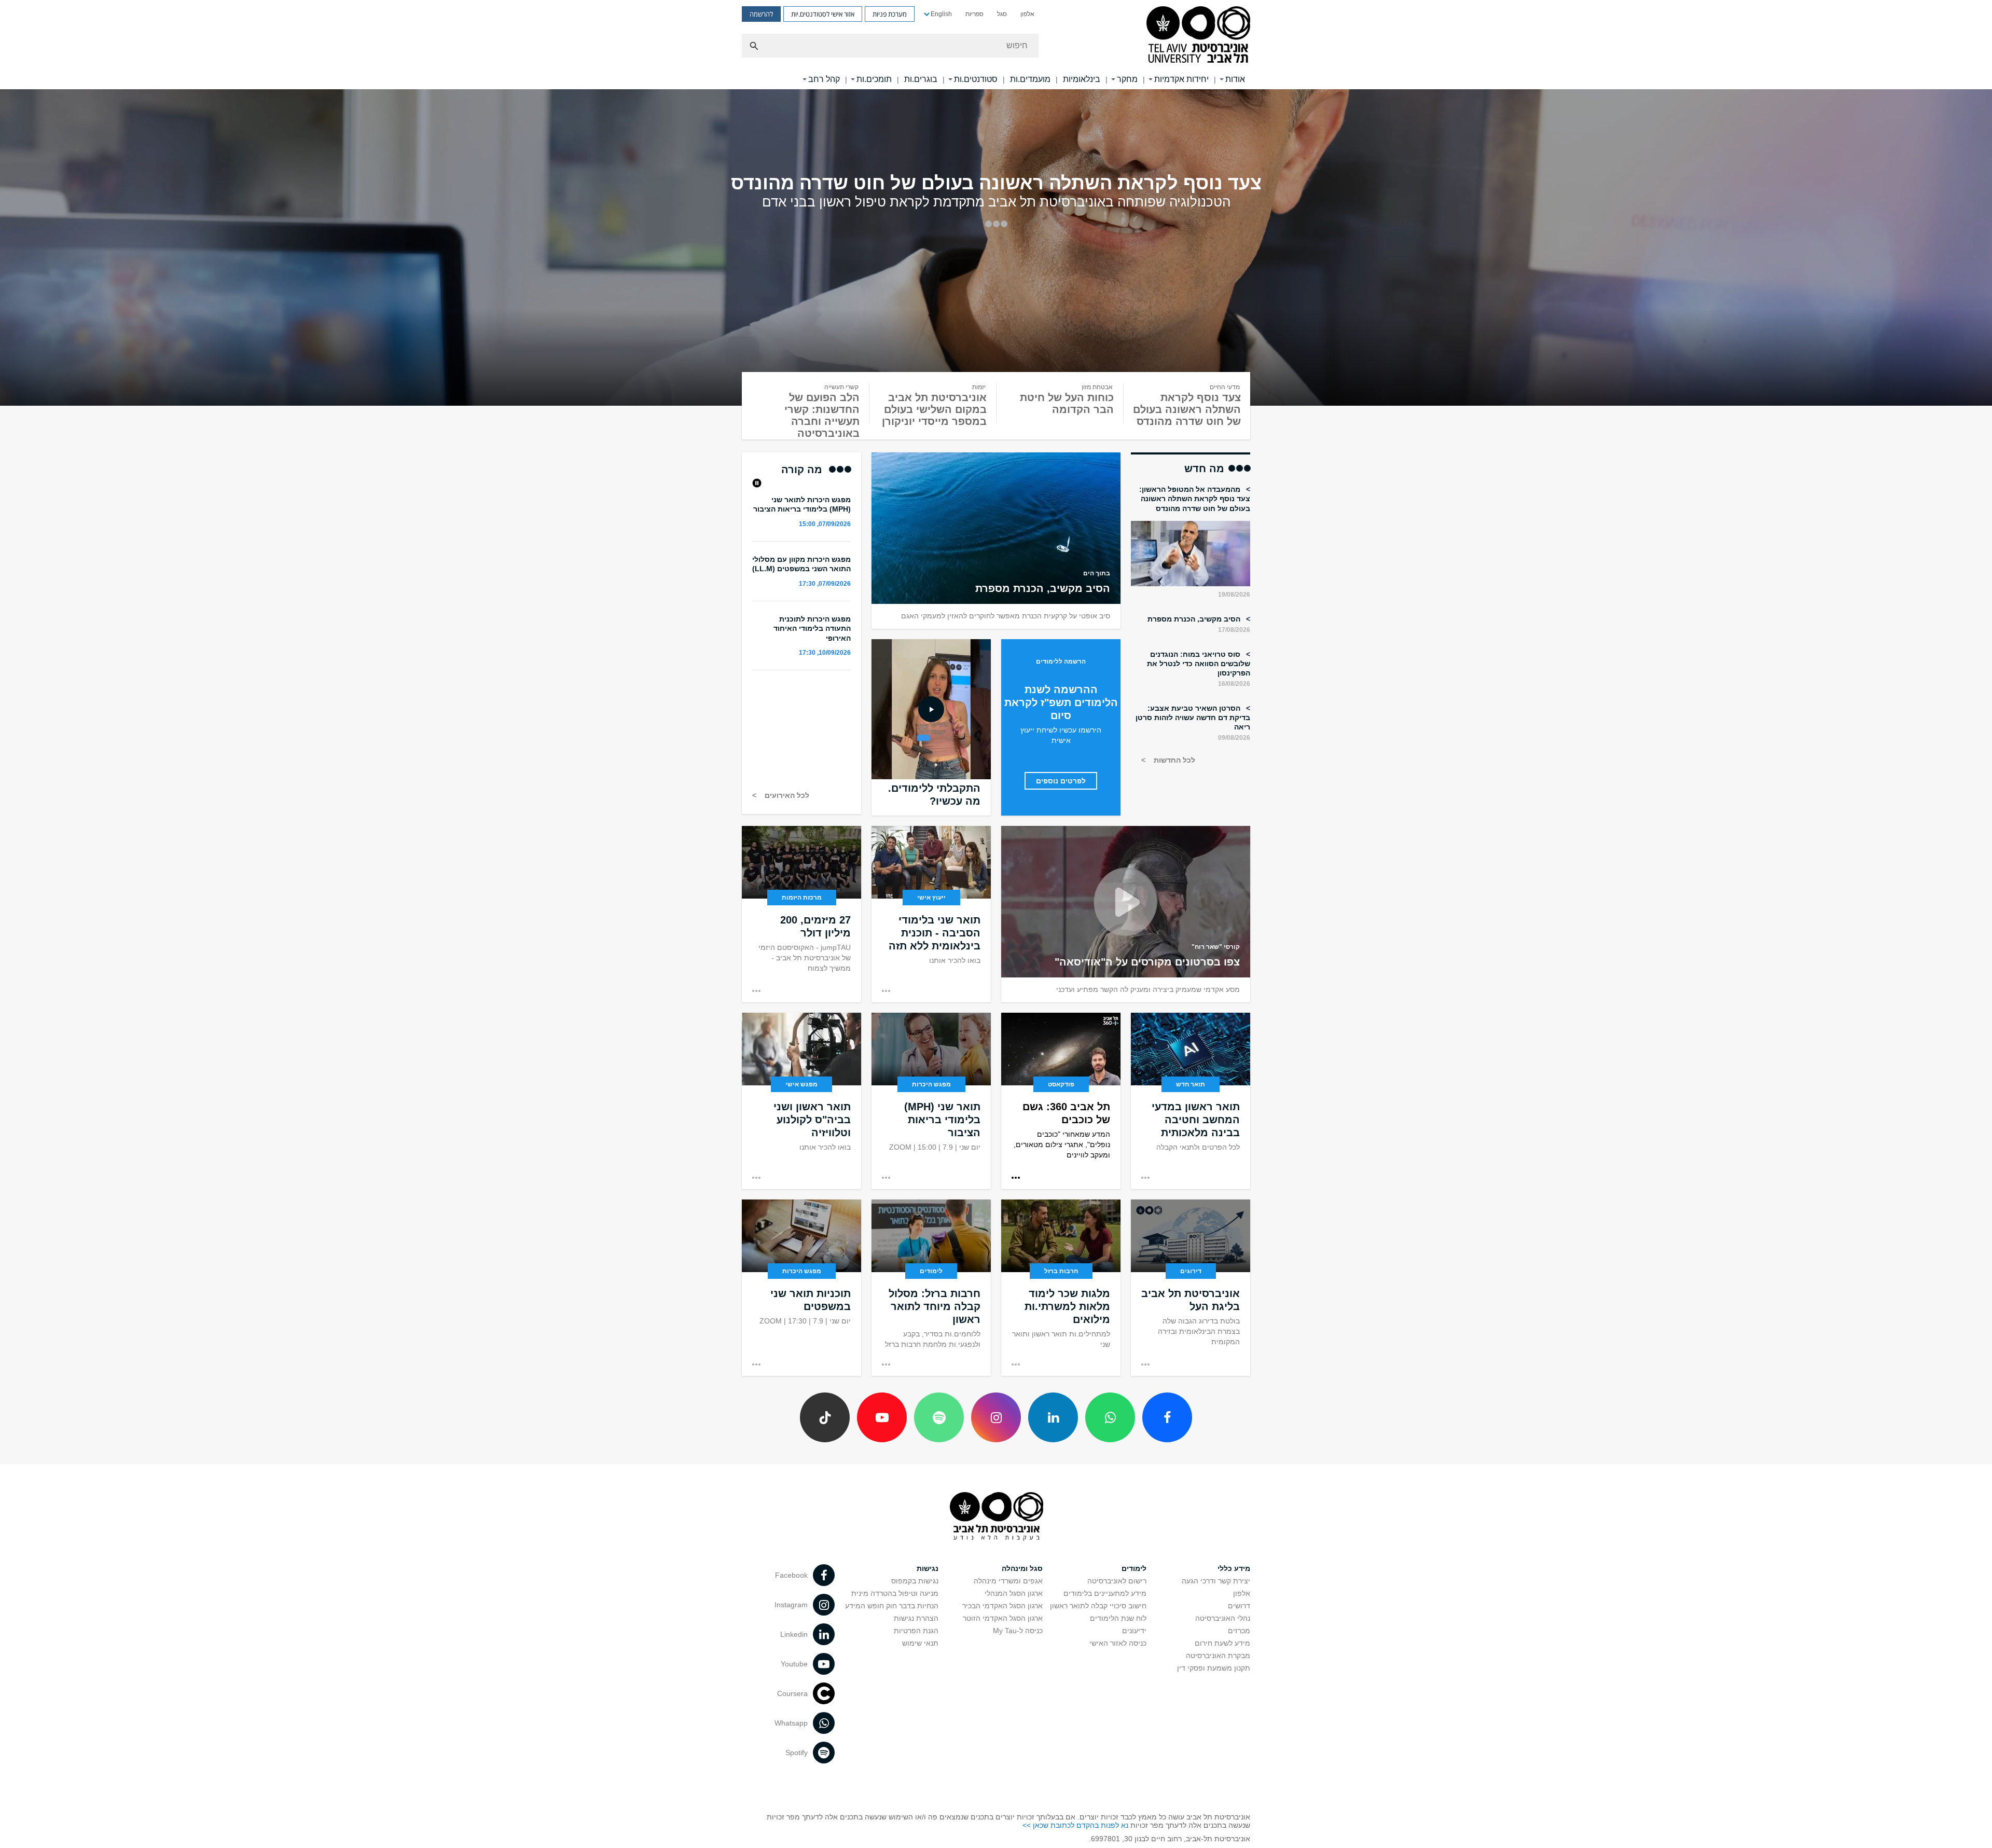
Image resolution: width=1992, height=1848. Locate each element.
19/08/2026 (1234, 595)
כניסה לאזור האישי (1118, 1643)
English (941, 14)
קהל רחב (824, 79)
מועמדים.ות (1030, 79)
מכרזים (1239, 1631)
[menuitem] (1027, 14)
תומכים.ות (874, 79)
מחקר (1127, 79)
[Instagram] (996, 1417)
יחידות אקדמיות (1181, 79)
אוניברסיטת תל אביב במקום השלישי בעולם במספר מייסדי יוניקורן (934, 409)
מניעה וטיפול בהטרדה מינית (895, 1593)
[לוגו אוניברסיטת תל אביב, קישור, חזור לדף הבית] (1198, 36)
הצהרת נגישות (916, 1618)
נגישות (928, 1568)
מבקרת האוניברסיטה (1218, 1656)
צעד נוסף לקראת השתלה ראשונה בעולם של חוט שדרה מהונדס (1187, 409)
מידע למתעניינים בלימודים (1105, 1593)
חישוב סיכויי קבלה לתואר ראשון (1098, 1606)
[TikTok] (825, 1417)
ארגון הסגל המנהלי (1014, 1593)
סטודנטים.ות (976, 79)
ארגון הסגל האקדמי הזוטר (1003, 1618)
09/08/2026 (1234, 738)
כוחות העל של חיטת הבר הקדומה (1067, 403)
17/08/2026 (1234, 630)
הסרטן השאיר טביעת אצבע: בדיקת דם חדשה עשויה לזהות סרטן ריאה (1193, 718)
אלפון (1027, 14)
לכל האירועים (786, 795)
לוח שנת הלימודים (1118, 1618)
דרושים (1239, 1606)
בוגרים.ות (921, 79)
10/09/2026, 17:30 (825, 653)
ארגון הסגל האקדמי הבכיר (1002, 1606)
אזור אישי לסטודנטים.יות (823, 14)
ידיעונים (1134, 1631)
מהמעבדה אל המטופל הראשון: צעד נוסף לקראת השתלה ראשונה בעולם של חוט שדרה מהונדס (1195, 499)
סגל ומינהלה (1022, 1568)
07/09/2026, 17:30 (825, 584)
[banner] (996, 45)
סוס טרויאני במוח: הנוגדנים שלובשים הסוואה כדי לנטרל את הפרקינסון (1199, 664)
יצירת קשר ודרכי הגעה (1216, 1581)
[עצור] (757, 483)
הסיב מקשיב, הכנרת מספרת (1195, 619)
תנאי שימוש (920, 1643)
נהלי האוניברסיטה (1223, 1618)
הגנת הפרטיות (916, 1631)
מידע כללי (1234, 1568)
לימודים (1134, 1568)
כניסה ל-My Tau (1018, 1631)
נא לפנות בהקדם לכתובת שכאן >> (1075, 1825)
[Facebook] (1167, 1417)
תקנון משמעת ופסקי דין (1214, 1668)
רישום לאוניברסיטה (1117, 1581)
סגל (1002, 14)
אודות (1235, 79)
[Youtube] (882, 1417)
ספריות (974, 14)
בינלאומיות (1082, 79)
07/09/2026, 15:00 (825, 524)
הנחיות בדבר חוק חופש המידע (892, 1606)
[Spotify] (939, 1417)
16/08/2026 (1234, 684)
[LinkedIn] (1053, 1417)
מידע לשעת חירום (1222, 1643)
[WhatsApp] (1110, 1417)
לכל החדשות (1173, 760)
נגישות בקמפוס (915, 1581)
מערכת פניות (890, 14)
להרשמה (761, 14)
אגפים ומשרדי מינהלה (1008, 1581)
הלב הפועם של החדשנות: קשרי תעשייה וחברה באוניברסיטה (822, 415)
